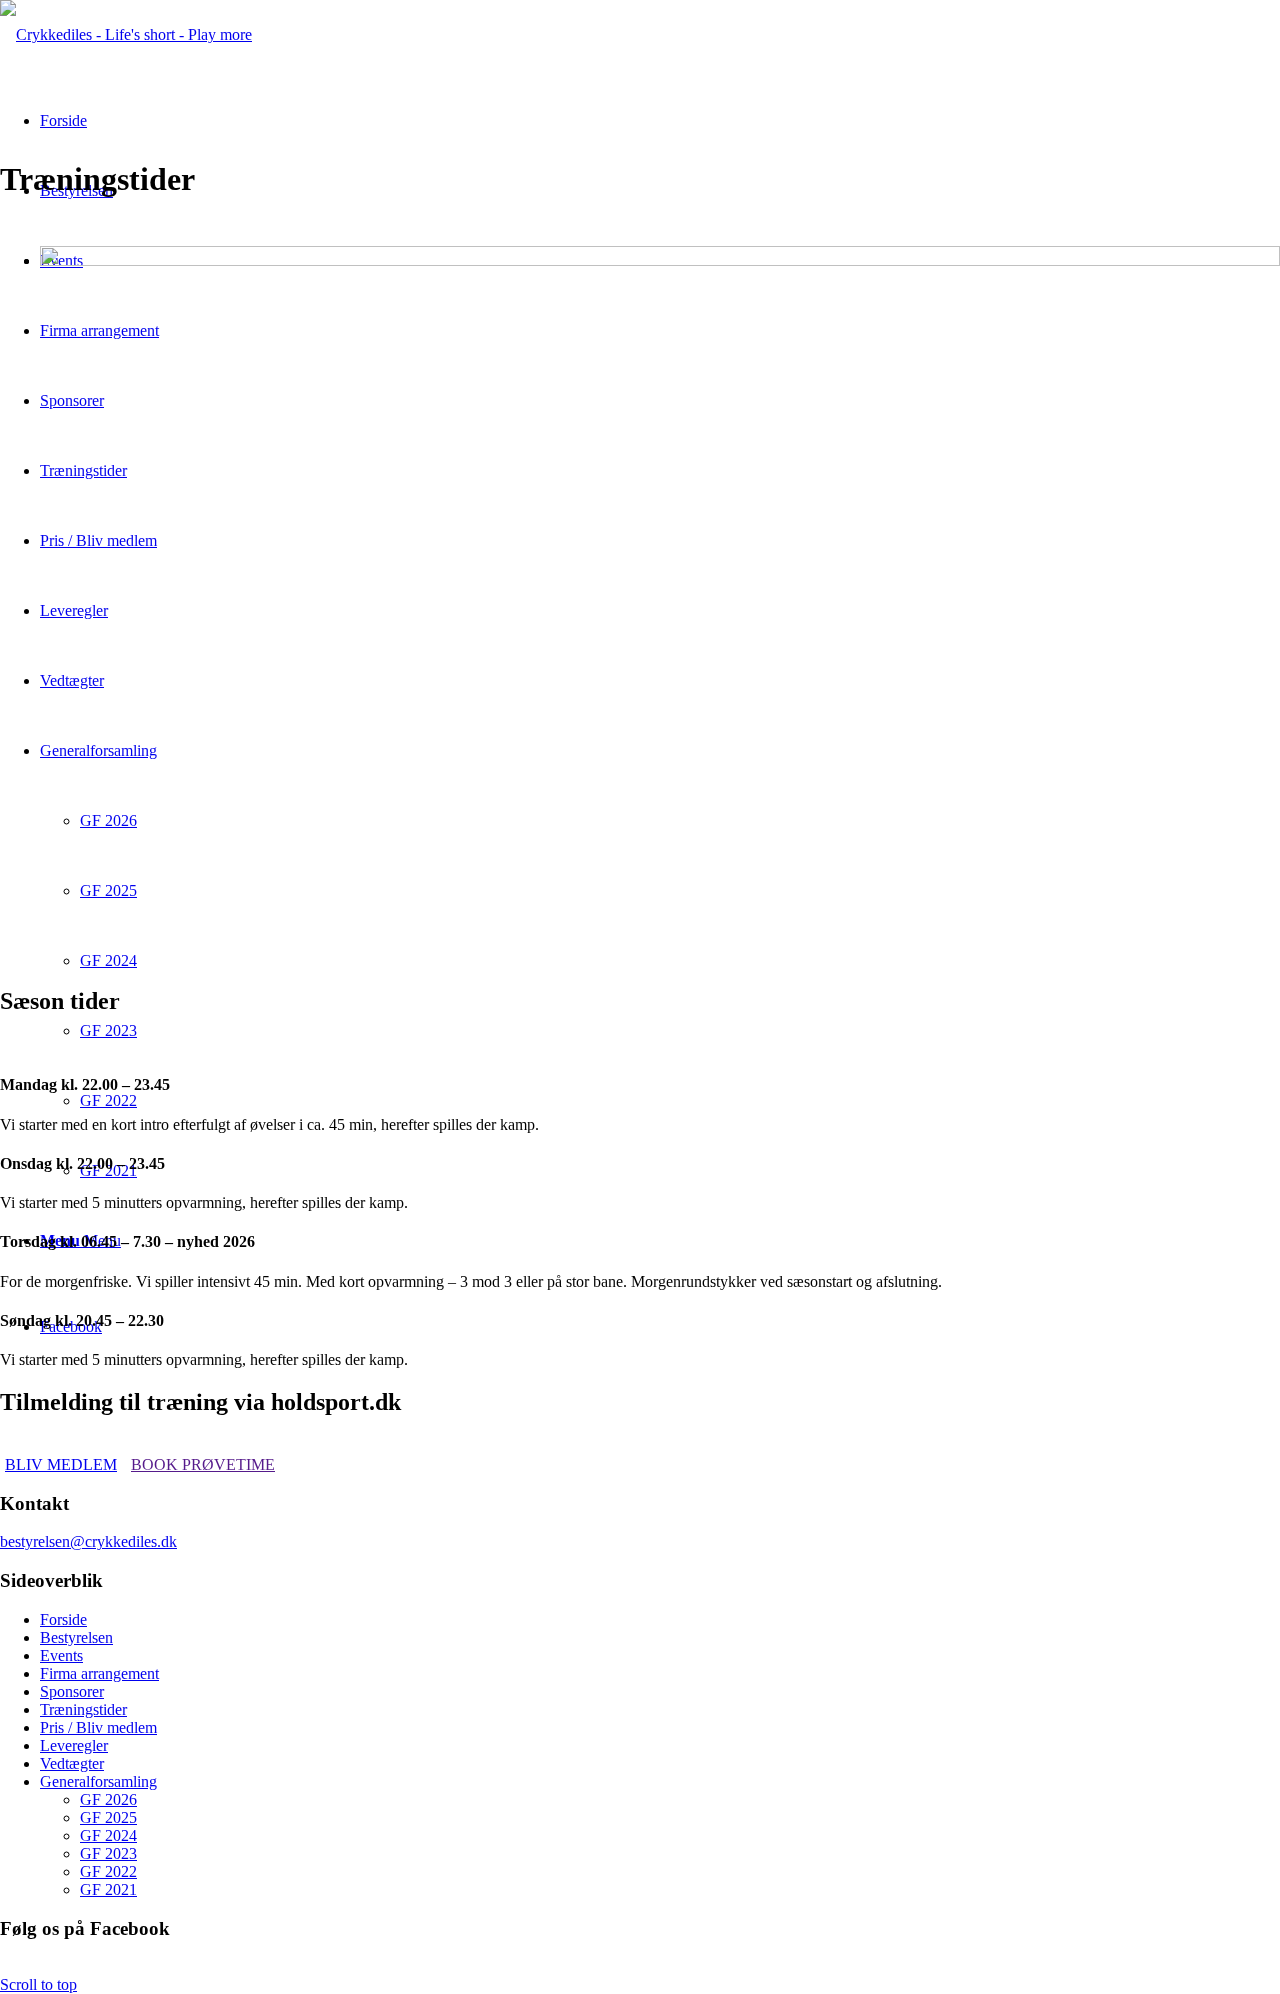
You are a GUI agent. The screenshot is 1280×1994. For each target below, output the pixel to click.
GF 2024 (108, 1835)
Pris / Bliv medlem (98, 1727)
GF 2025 (108, 1817)
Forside (63, 1619)
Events (61, 1655)
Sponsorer (72, 1691)
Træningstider (83, 1709)
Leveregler (74, 1745)
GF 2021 (108, 1889)
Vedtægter (72, 1763)
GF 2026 (108, 1799)
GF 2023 (108, 1853)
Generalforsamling (98, 1781)
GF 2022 (108, 1871)
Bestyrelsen (76, 1637)
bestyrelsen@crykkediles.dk (88, 1541)
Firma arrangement (99, 1673)
